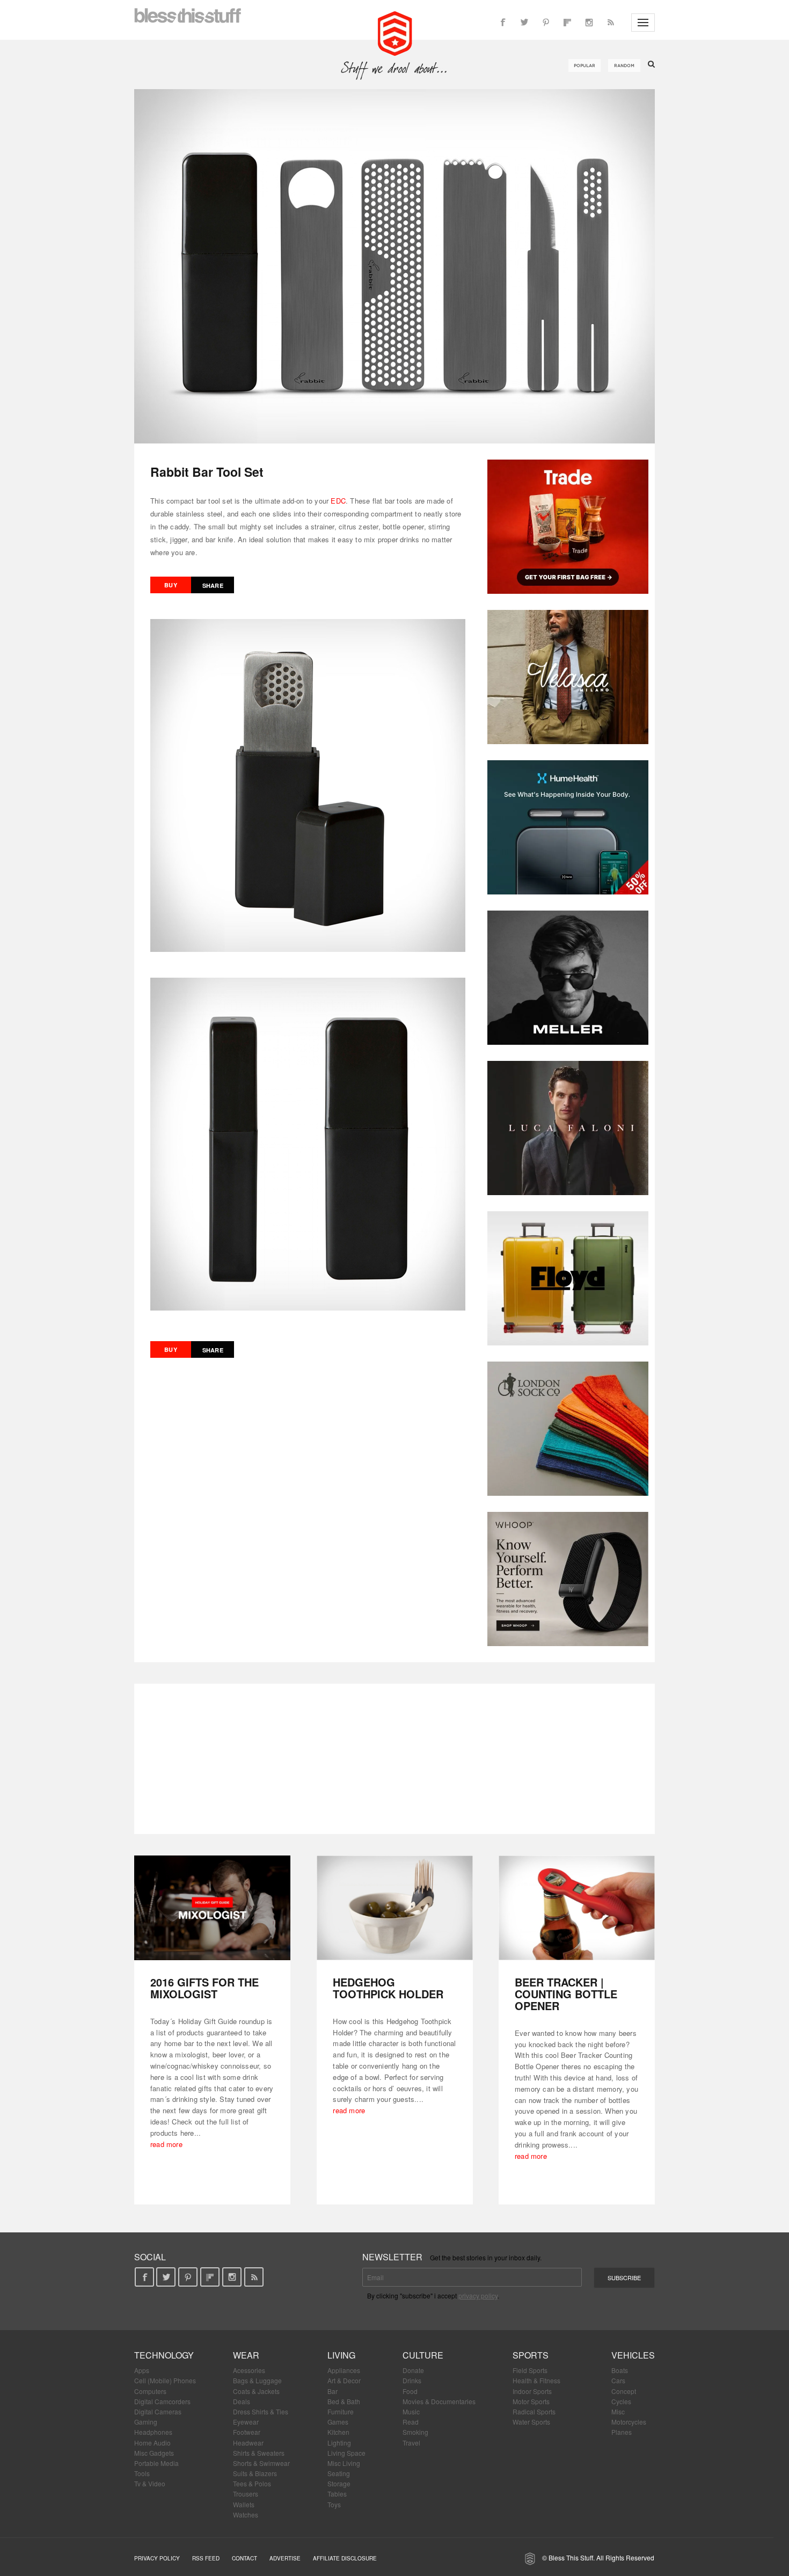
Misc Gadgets (154, 2453)
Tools (142, 2473)
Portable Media (156, 2463)
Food (410, 2391)
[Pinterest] (546, 23)
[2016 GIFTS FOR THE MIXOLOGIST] (212, 1908)
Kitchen (338, 2432)
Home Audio (152, 2443)
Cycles (621, 2401)
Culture (423, 2355)
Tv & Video (150, 2483)
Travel (411, 2443)
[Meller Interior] (568, 978)
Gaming (146, 2422)
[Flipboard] (567, 23)
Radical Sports (534, 2411)
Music (411, 2411)
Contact (244, 2558)
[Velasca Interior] (568, 677)
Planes (622, 2432)
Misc (618, 2411)
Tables (337, 2494)
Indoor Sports (532, 2391)
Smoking (415, 2432)
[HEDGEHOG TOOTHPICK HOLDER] (395, 1908)
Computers (150, 2391)
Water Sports (531, 2422)
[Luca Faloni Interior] (568, 1128)
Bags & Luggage (257, 2380)
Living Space (346, 2453)
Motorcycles (629, 2422)
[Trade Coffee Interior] (568, 527)
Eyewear (246, 2422)
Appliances (344, 2370)
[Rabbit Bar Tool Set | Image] (394, 266)
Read (411, 2422)
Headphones (153, 2432)
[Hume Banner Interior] (568, 827)
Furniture (341, 2411)
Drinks (412, 2380)
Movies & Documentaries (439, 2401)
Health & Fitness (536, 2380)
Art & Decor (344, 2380)
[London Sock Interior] (568, 1429)
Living (341, 2355)
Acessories (249, 2370)
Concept (624, 2391)
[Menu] (643, 23)
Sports (531, 2355)
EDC (338, 501)
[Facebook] (503, 23)
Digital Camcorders (162, 2401)
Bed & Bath (344, 2401)
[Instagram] (589, 23)
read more (166, 2144)
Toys (334, 2504)
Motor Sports (531, 2401)
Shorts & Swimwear (261, 2463)
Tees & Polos (252, 2483)
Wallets (244, 2504)
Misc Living (344, 2463)
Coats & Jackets (256, 2391)
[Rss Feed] (610, 23)
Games (338, 2422)
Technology (164, 2355)
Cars (618, 2380)
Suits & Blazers (255, 2473)
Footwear (247, 2432)
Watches (246, 2515)
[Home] (395, 32)
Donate (413, 2370)
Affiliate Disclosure (345, 2558)
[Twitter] (524, 23)
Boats (620, 2370)
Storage (339, 2483)
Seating (339, 2473)
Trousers (246, 2494)
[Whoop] (568, 1579)
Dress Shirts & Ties (261, 2411)
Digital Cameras (158, 2411)
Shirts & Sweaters (259, 2453)
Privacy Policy (157, 2558)
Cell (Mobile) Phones (165, 2380)
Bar (333, 2391)
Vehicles (633, 2355)
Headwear (248, 2443)
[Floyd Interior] (568, 1278)
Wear (246, 2355)
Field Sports (530, 2370)
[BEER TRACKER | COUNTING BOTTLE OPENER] (577, 1908)
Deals (242, 2401)
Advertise (285, 2558)
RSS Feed (206, 2558)
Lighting (339, 2443)
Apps (142, 2370)
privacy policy (478, 2295)
